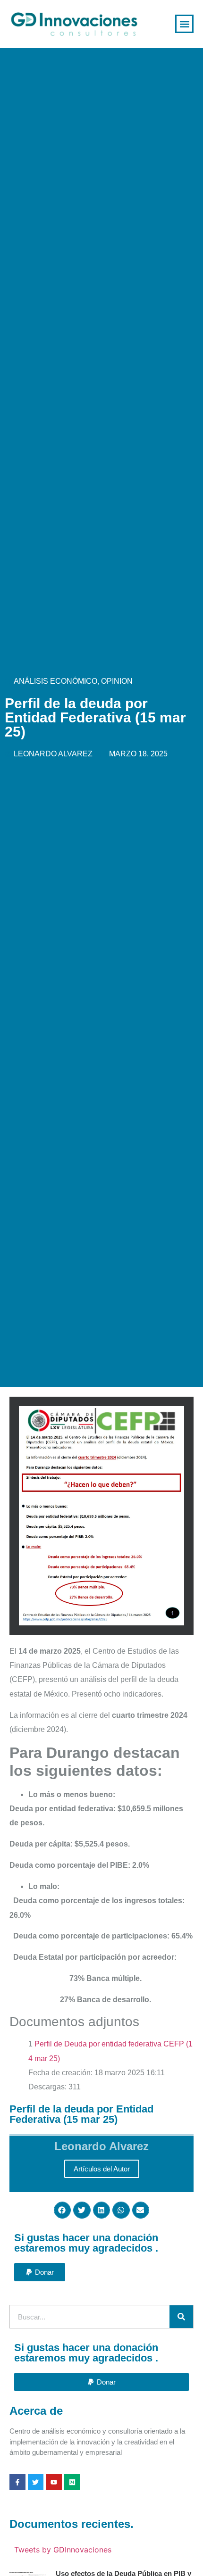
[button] (184, 24)
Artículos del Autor (102, 2169)
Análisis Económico (55, 681)
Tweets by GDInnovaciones (63, 2550)
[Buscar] (181, 2317)
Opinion (117, 681)
